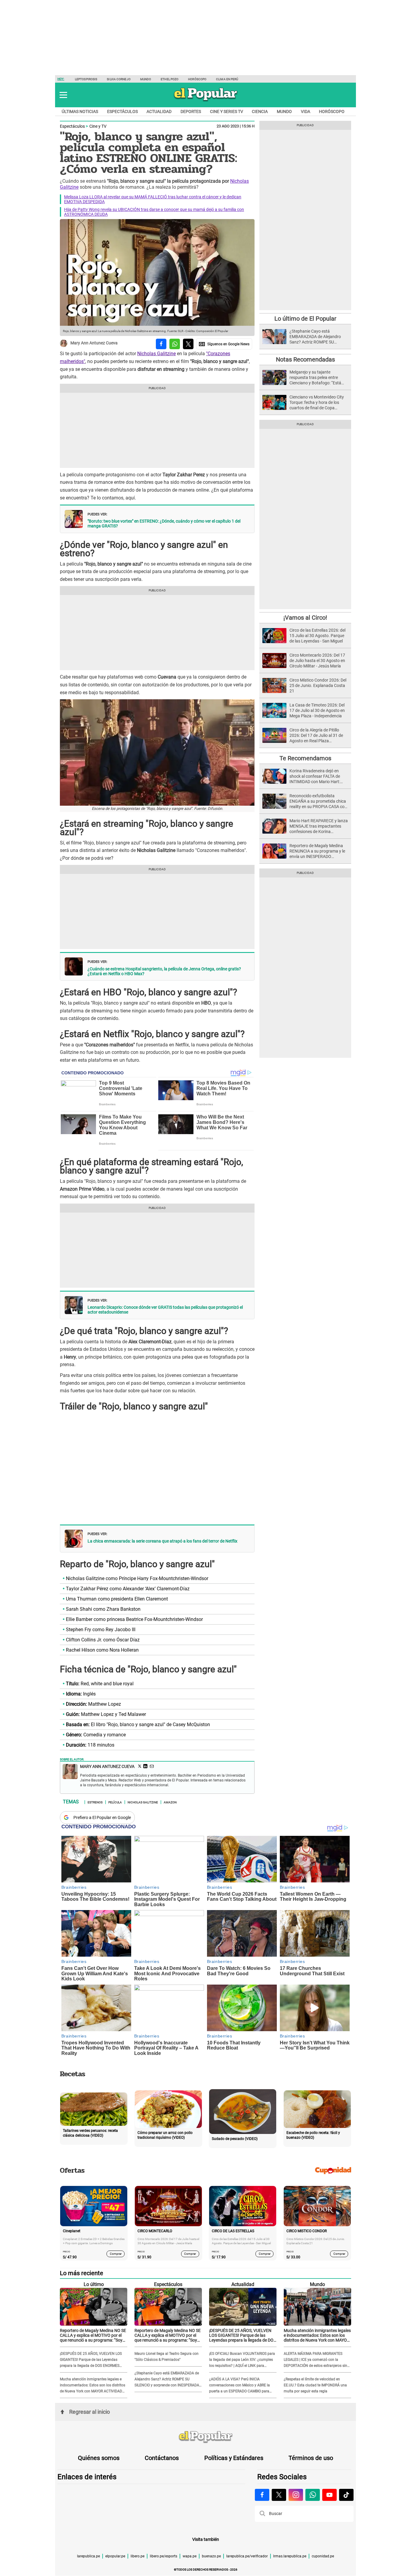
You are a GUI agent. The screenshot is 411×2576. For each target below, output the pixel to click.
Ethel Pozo (170, 79)
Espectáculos (122, 111)
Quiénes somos (99, 2458)
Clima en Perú (227, 79)
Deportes (191, 111)
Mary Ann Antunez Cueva (94, 343)
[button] (63, 95)
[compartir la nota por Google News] (224, 344)
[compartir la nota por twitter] (188, 344)
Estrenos (95, 1802)
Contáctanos (162, 2458)
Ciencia (260, 111)
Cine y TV (98, 126)
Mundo (146, 79)
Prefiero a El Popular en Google (102, 1818)
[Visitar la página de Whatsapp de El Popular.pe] (313, 2495)
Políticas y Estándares (234, 2458)
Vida (306, 111)
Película (115, 1802)
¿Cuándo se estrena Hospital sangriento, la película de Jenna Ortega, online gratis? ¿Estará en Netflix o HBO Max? (164, 971)
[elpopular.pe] (206, 101)
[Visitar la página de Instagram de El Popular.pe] (296, 2495)
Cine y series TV (227, 111)
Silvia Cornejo (119, 79)
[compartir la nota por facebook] (161, 344)
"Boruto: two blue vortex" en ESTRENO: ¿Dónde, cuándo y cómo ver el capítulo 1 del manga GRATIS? (164, 523)
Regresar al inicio (90, 2412)
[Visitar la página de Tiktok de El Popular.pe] (346, 2495)
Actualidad (159, 111)
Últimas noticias (80, 111)
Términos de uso (311, 2458)
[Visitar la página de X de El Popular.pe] (279, 2495)
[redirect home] (205, 2437)
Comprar (116, 2254)
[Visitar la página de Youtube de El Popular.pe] (329, 2495)
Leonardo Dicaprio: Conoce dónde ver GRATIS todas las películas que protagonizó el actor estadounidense (165, 1310)
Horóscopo (197, 79)
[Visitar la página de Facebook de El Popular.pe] (262, 2495)
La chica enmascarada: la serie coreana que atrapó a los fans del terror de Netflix (162, 1541)
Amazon (170, 1802)
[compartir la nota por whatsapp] (175, 344)
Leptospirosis (86, 79)
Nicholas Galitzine (156, 354)
